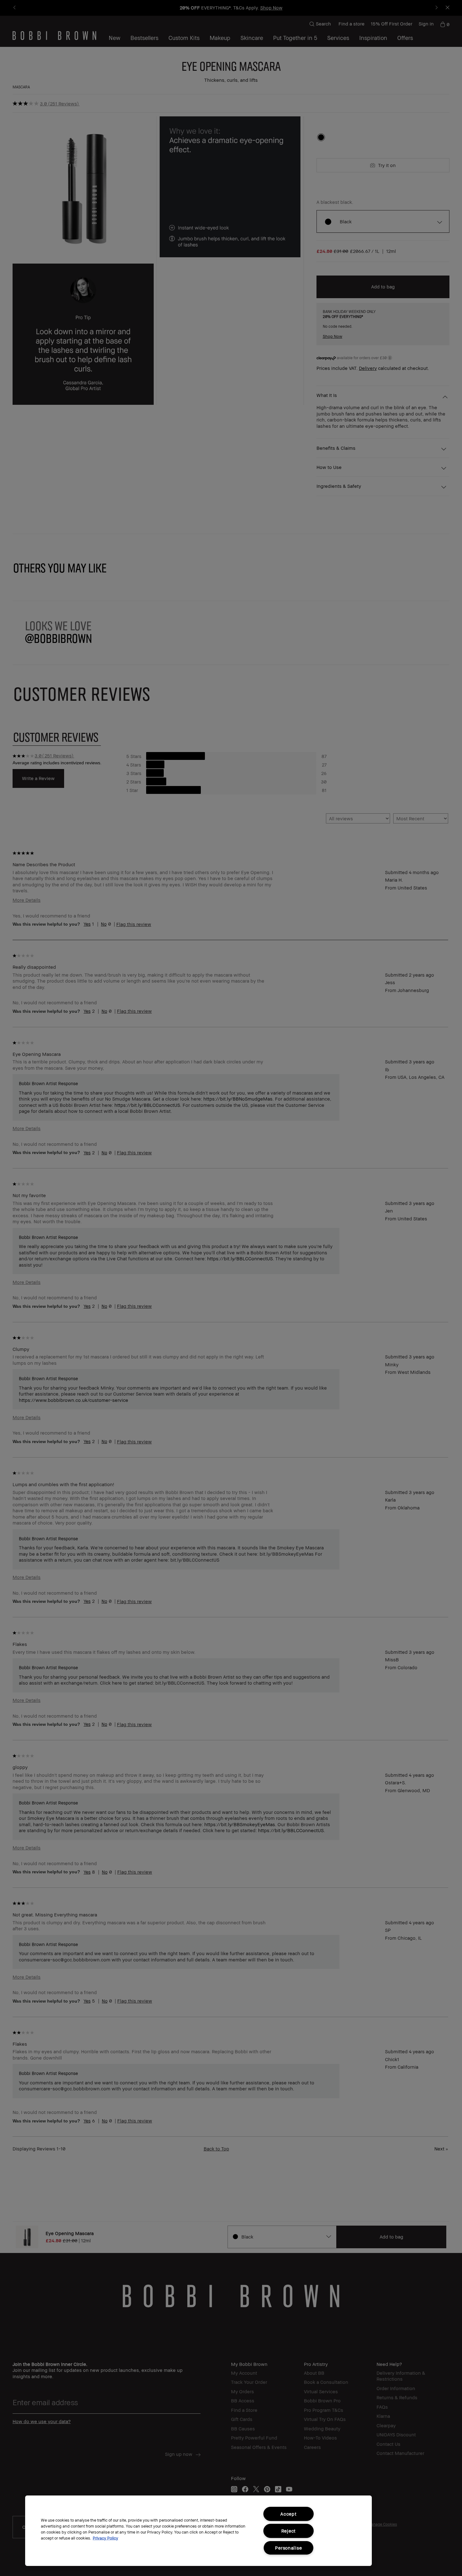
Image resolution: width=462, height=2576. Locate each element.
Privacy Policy (105, 2538)
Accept (288, 2514)
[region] (198, 2531)
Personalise (288, 2548)
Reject (289, 2531)
